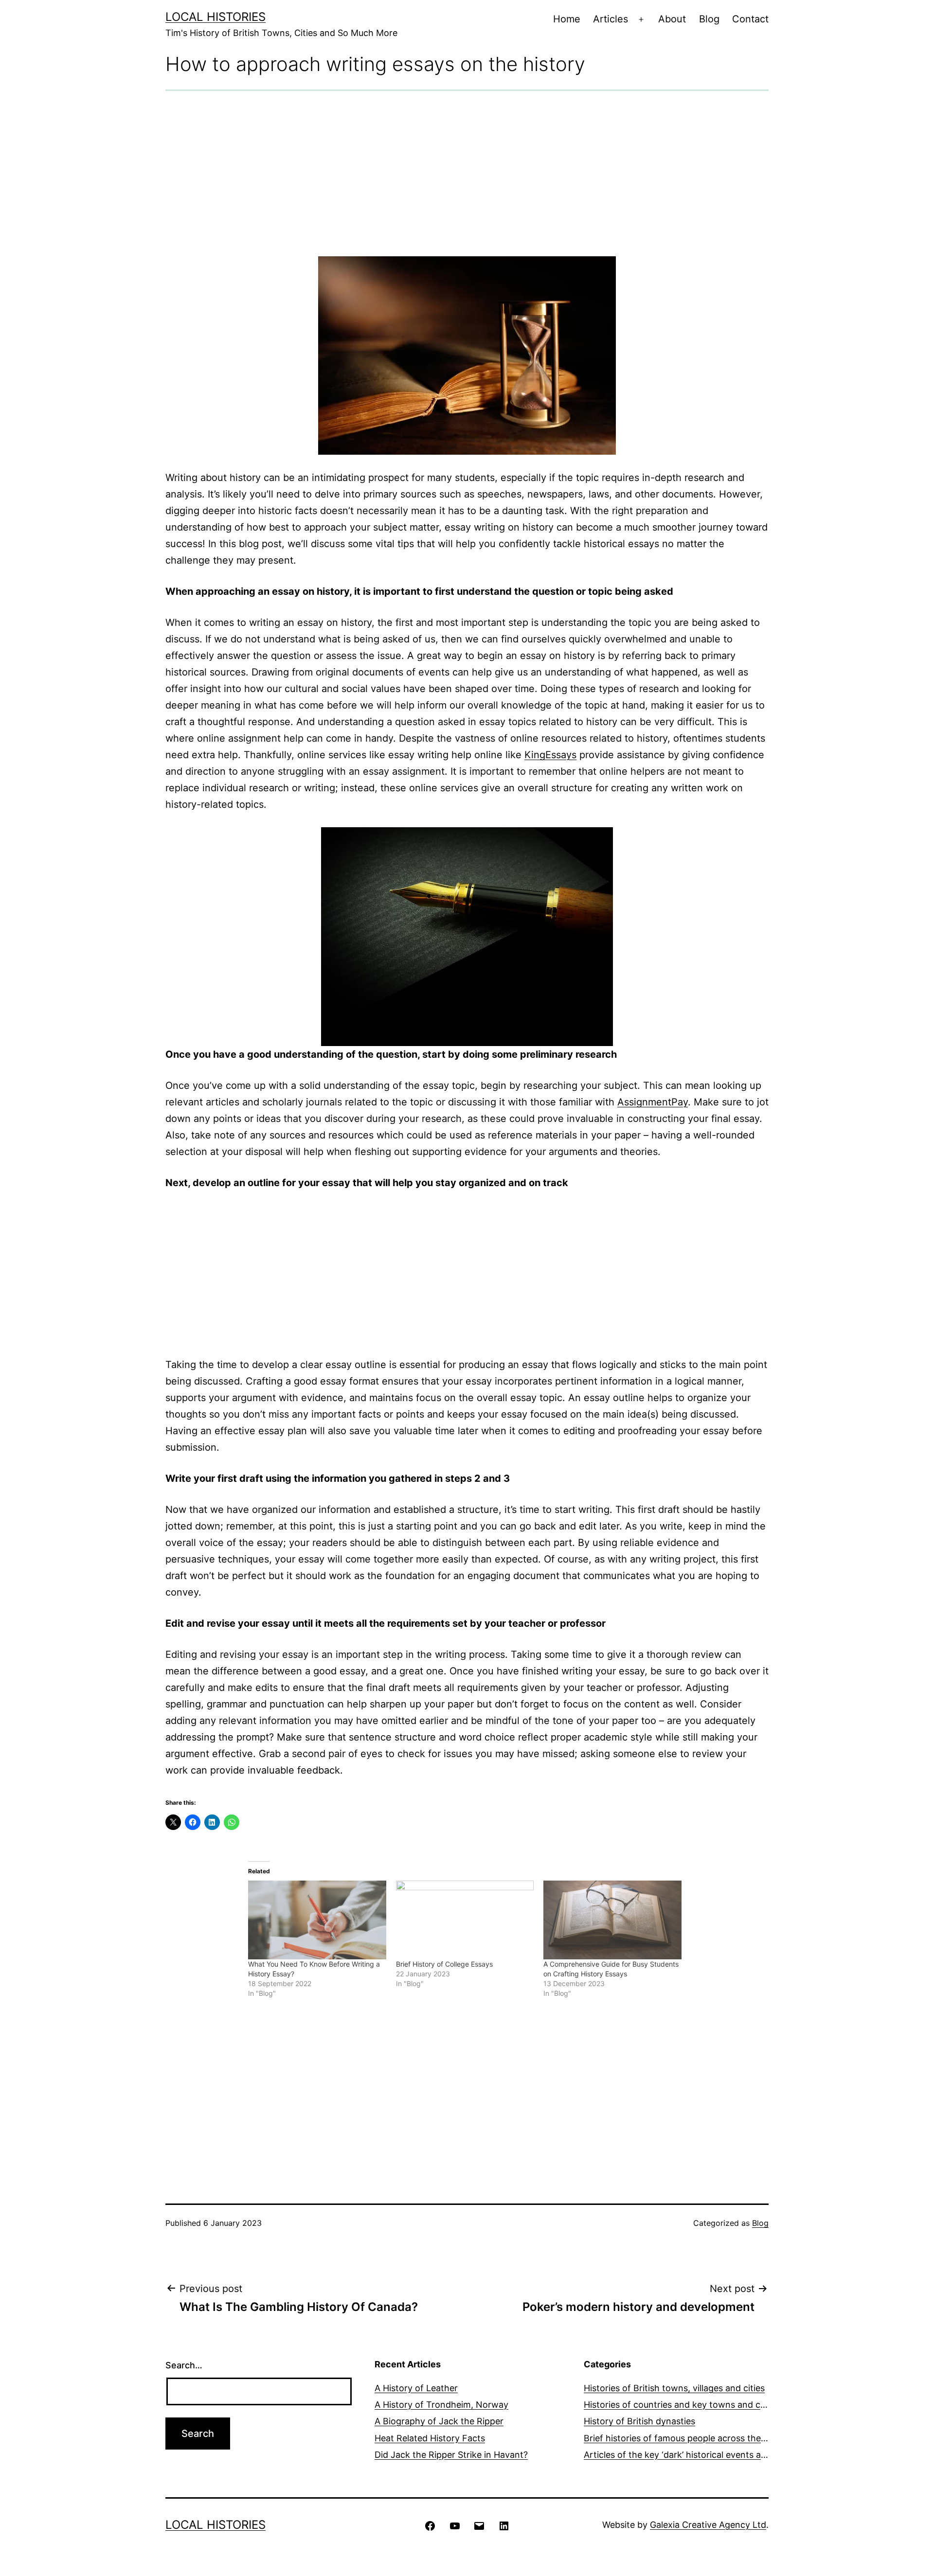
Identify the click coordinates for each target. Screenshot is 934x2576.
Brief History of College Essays (444, 1964)
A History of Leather (416, 2388)
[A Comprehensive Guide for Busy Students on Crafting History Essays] (612, 1920)
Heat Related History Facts (430, 2438)
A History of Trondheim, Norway (441, 2405)
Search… (184, 2365)
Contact (750, 19)
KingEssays (550, 755)
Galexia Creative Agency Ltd (708, 2525)
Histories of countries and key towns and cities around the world (717, 2405)
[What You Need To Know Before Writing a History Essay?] (317, 1920)
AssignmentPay (653, 1102)
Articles (611, 19)
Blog (709, 19)
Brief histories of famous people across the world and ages (705, 2438)
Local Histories (216, 17)
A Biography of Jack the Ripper (439, 2421)
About (672, 19)
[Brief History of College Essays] (465, 1920)
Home (567, 19)
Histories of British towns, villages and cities (674, 2388)
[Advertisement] (467, 174)
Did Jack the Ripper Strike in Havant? (451, 2455)
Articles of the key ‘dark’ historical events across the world (704, 2455)
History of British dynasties (639, 2421)
